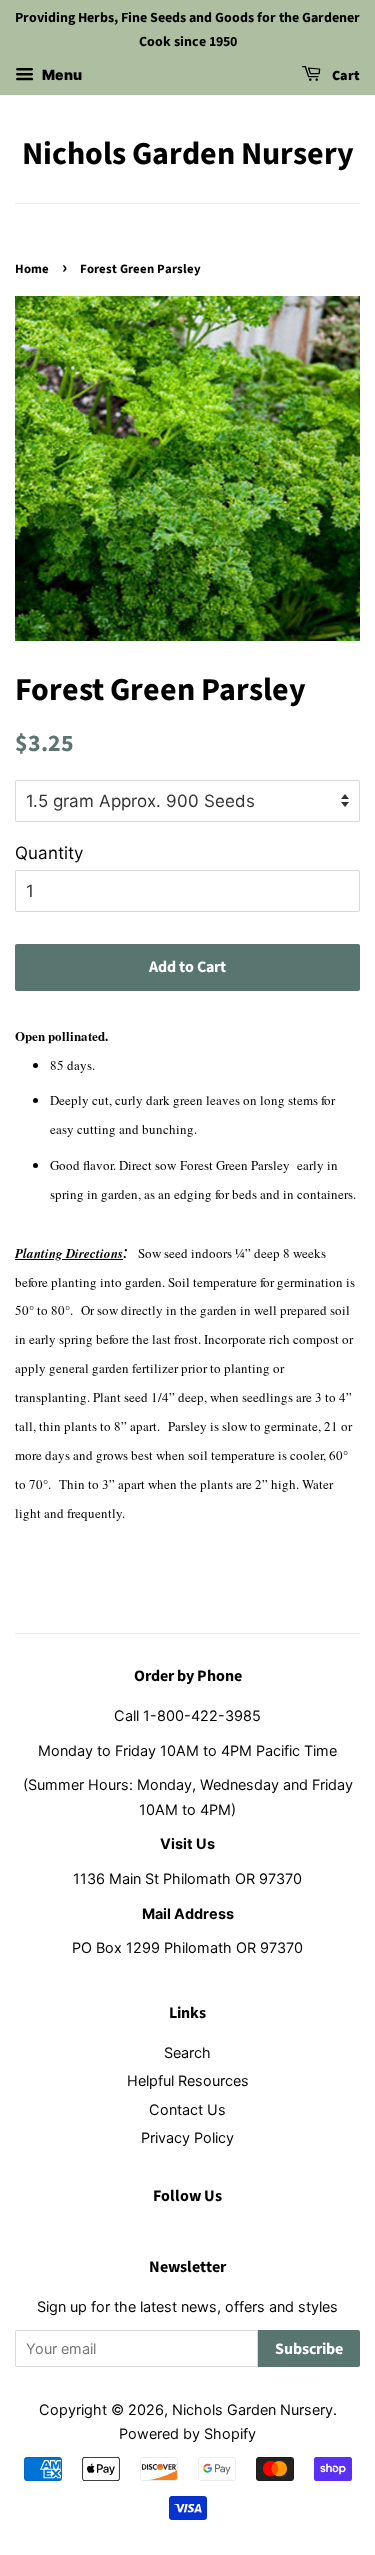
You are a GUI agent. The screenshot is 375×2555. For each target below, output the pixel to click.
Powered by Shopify (187, 2433)
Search (187, 2052)
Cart (344, 76)
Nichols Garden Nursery (188, 154)
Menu (60, 74)
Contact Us (187, 2109)
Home (32, 269)
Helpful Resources (188, 2080)
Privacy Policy (187, 2137)
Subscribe (309, 2349)
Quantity (49, 853)
